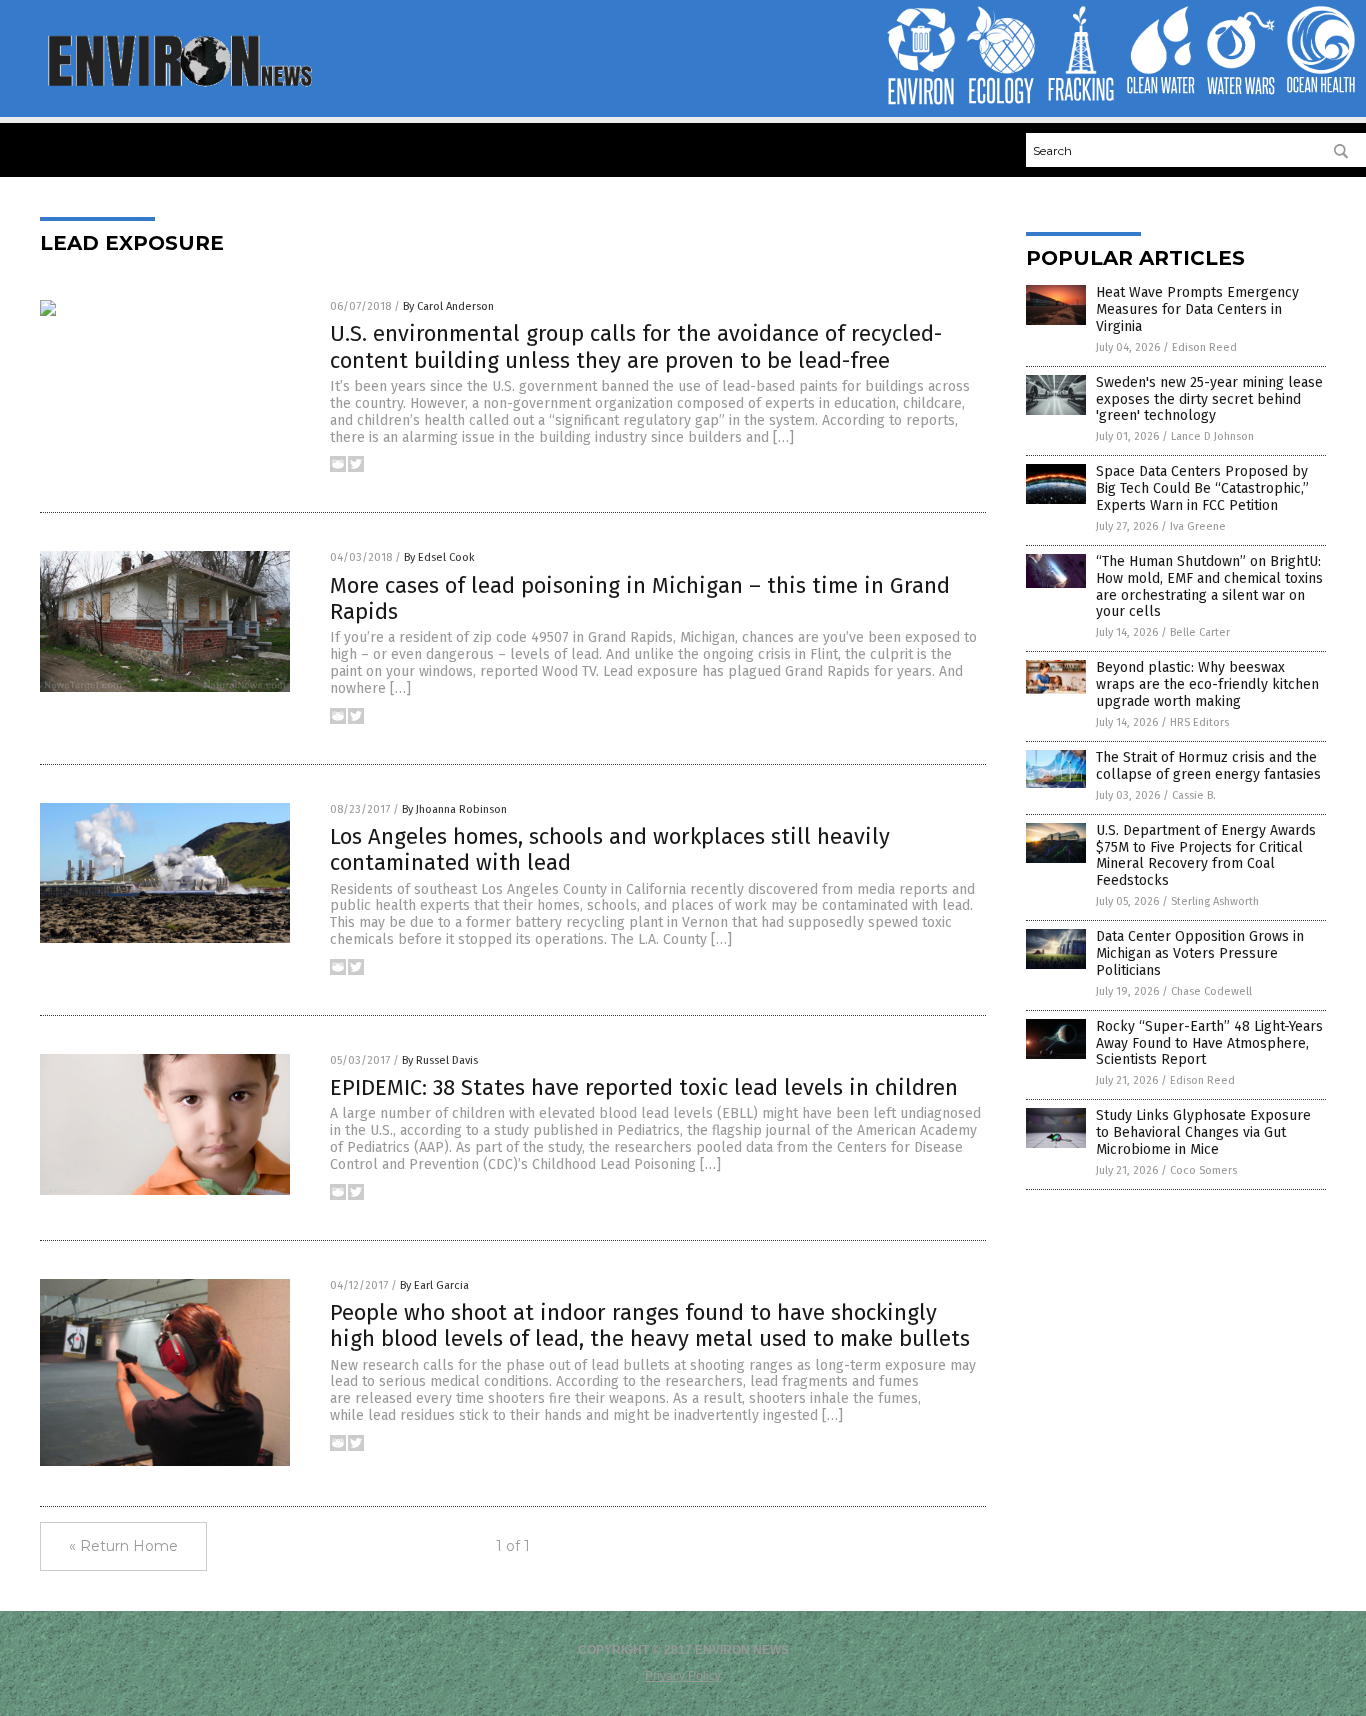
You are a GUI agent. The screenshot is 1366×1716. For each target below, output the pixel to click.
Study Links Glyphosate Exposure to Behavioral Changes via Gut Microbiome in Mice (1203, 1132)
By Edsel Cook (439, 557)
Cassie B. (1194, 795)
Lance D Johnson (1212, 436)
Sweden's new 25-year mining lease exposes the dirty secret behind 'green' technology (1209, 399)
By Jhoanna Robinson (454, 809)
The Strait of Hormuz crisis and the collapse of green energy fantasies (1208, 766)
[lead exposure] (178, 85)
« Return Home (123, 1546)
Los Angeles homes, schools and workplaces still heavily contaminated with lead (610, 849)
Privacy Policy (683, 1676)
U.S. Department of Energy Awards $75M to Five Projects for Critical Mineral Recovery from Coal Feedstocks (1206, 855)
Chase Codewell (1211, 991)
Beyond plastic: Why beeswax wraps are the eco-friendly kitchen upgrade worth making (1207, 684)
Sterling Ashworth (1215, 901)
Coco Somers (1203, 1170)
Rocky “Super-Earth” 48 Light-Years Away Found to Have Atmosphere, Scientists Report (1209, 1043)
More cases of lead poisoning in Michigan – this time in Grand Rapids (640, 598)
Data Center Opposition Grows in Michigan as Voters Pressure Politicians (1200, 953)
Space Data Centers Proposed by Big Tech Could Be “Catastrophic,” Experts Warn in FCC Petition (1202, 488)
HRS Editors (1199, 722)
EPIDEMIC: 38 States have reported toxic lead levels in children (644, 1087)
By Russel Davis (440, 1060)
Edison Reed (1204, 347)
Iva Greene (1198, 526)
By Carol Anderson (448, 306)
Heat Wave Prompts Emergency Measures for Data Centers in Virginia (1197, 309)
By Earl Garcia (434, 1285)
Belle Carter (1200, 632)
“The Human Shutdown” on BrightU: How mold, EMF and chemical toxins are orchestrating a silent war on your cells (1209, 586)
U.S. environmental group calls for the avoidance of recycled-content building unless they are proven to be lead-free (636, 346)
